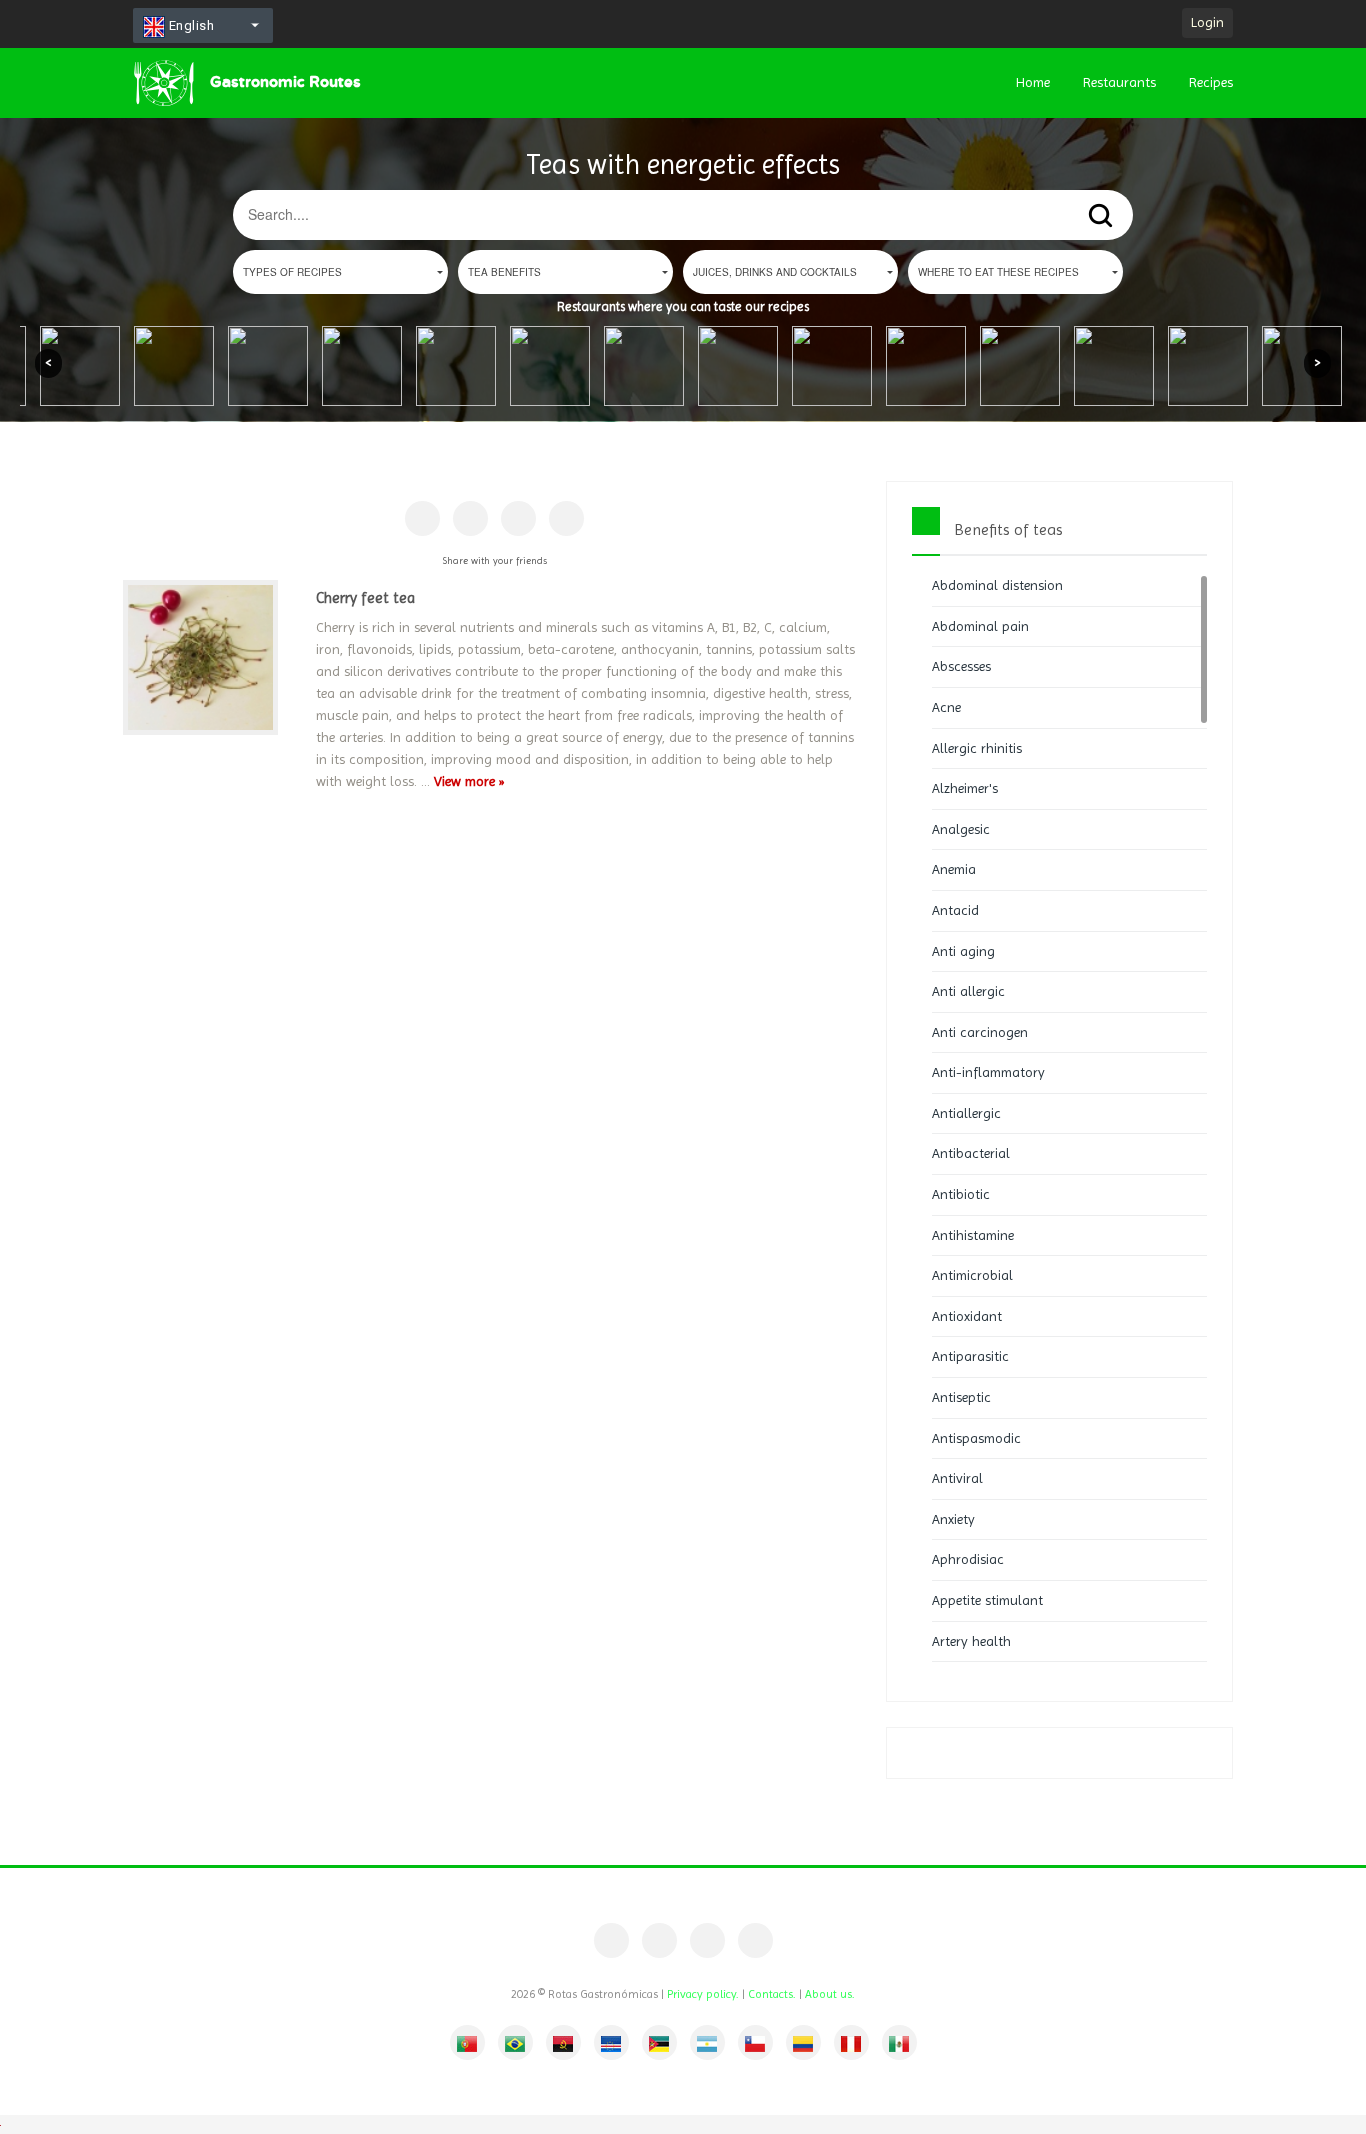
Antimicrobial (972, 1275)
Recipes (1211, 82)
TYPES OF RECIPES (292, 272)
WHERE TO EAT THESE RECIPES (998, 272)
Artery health (971, 1641)
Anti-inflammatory (988, 1072)
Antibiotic (961, 1194)
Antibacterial (971, 1153)
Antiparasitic (970, 1356)
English (189, 25)
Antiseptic (961, 1397)
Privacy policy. (703, 1994)
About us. (830, 1994)
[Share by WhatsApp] (566, 518)
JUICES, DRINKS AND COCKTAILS (775, 272)
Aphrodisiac (968, 1559)
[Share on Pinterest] (470, 518)
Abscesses (961, 666)
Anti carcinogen (980, 1032)
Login (1207, 22)
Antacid (955, 910)
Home (1033, 82)
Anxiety (953, 1519)
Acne (946, 707)
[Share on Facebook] (422, 518)
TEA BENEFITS (504, 272)
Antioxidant (967, 1316)
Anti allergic (968, 991)
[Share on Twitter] (518, 518)
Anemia (954, 869)
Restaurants (1119, 82)
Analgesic (961, 829)
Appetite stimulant (987, 1600)
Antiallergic (966, 1113)
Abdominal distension (997, 585)
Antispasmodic (976, 1438)
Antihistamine (973, 1235)
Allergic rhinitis (977, 748)
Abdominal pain (980, 626)
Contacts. (772, 1994)
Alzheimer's (965, 788)
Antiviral (957, 1478)
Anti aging (963, 951)
